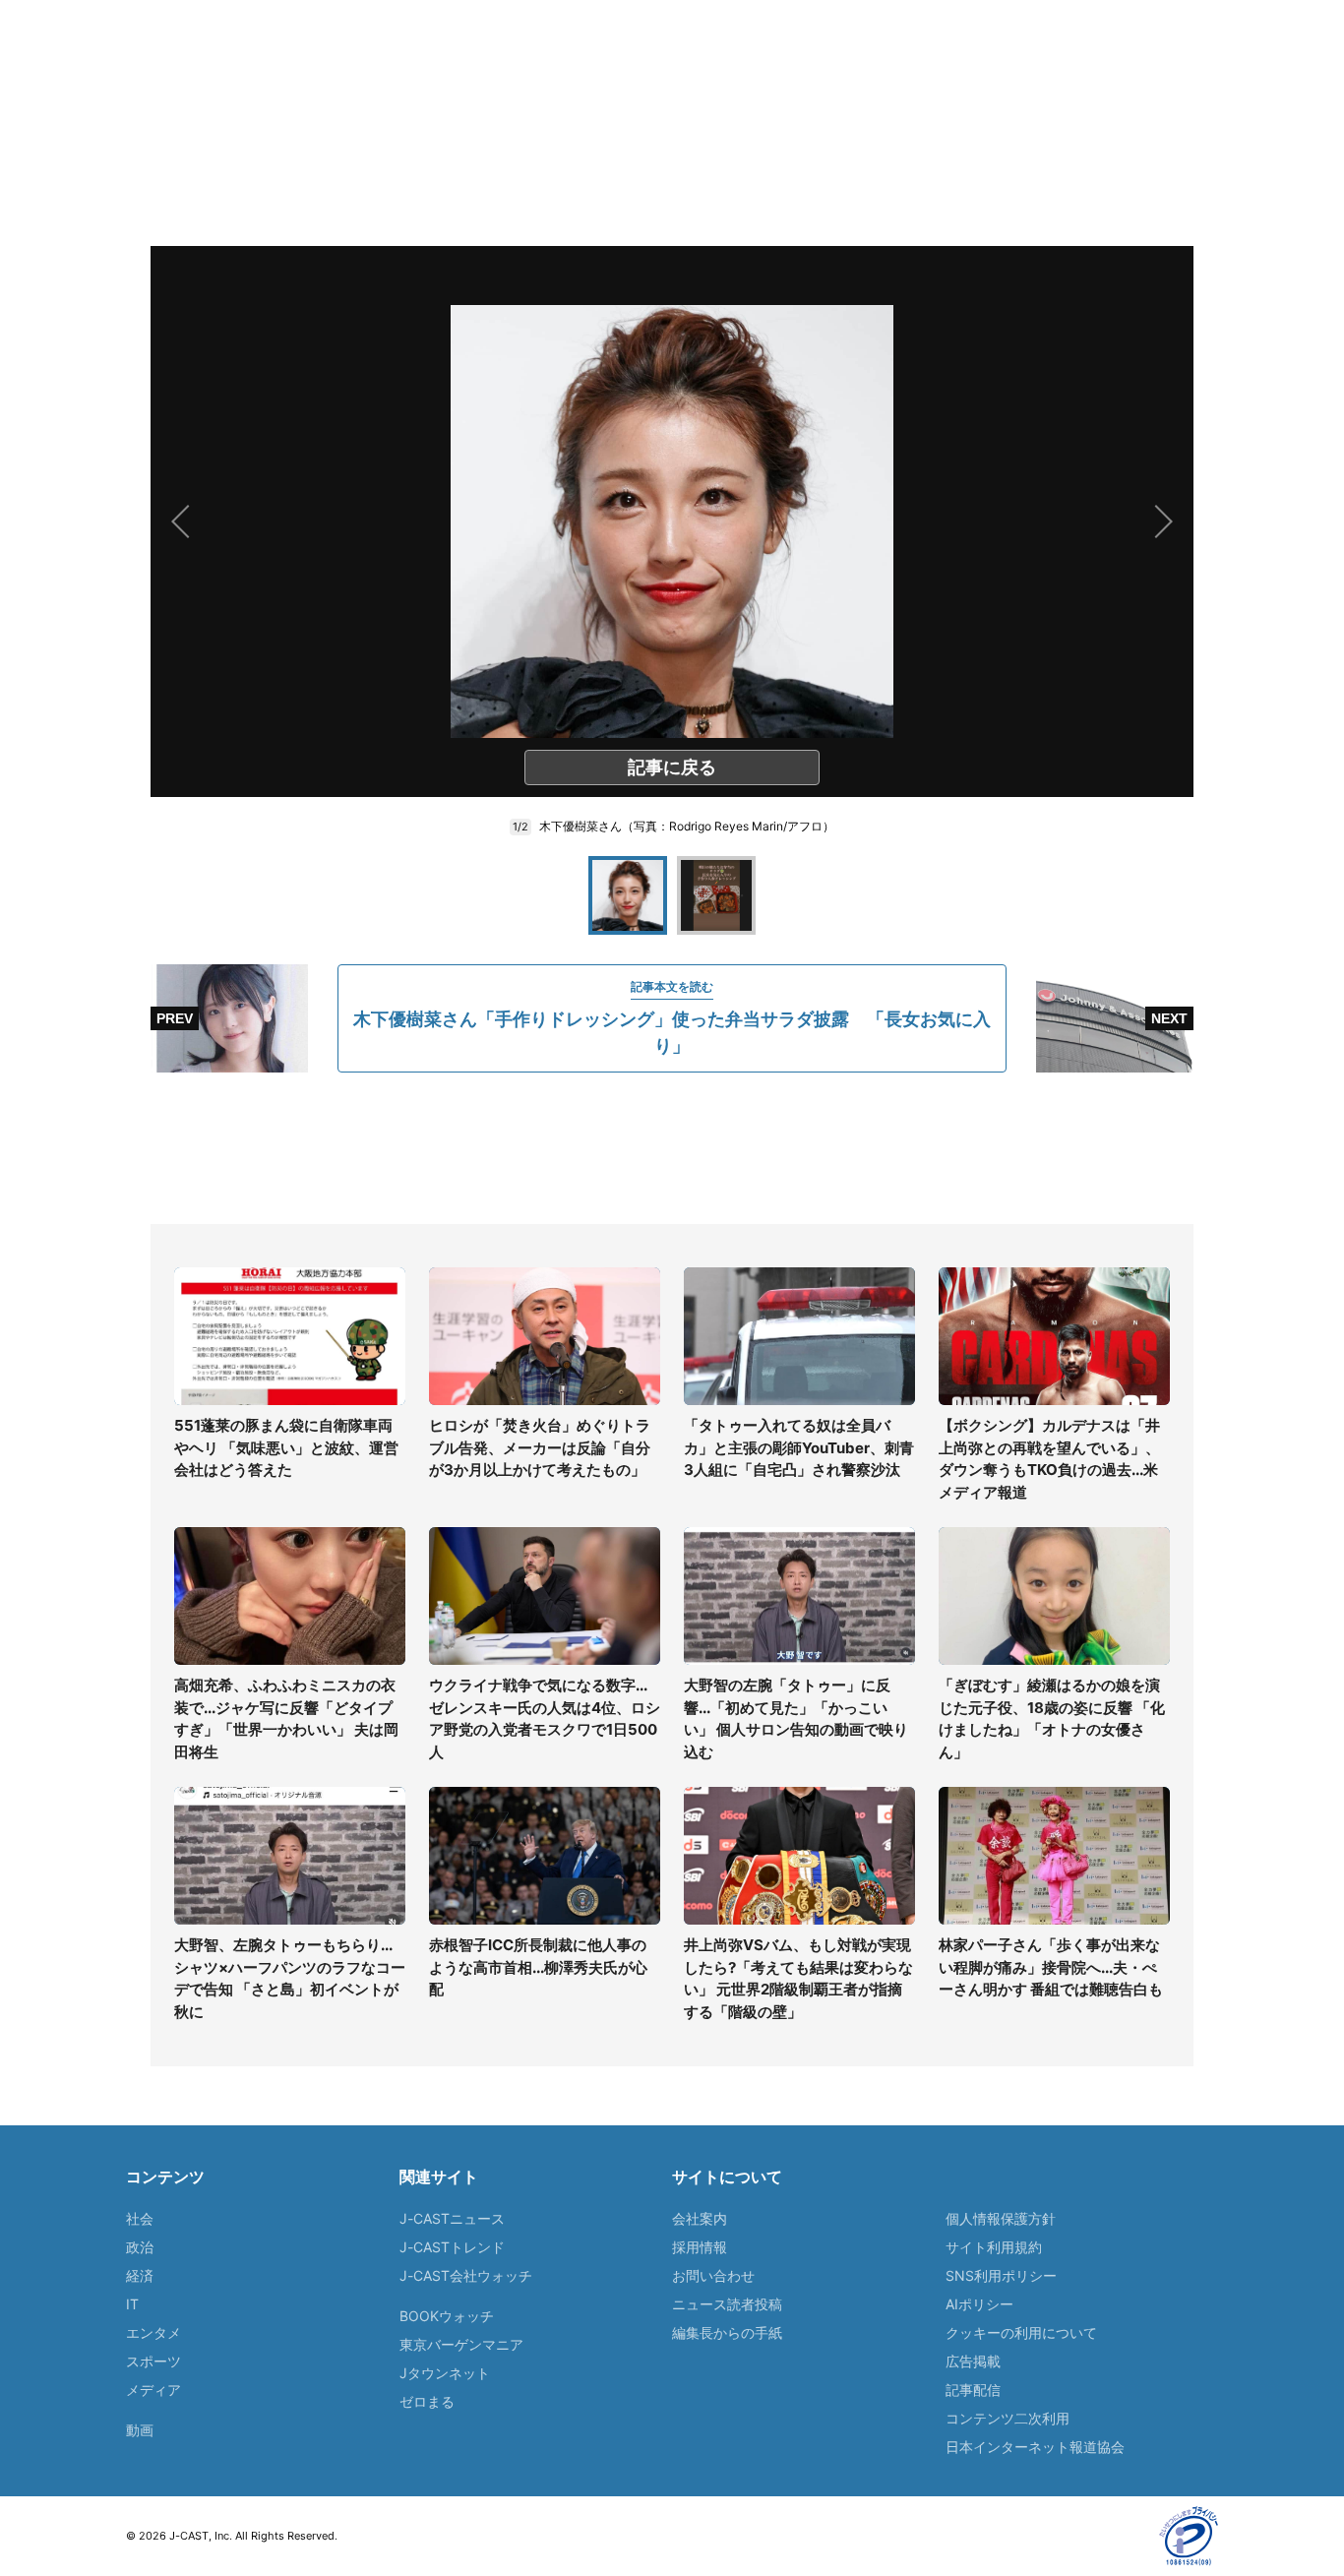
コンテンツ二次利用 (1008, 2418)
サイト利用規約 (994, 2247)
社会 (140, 2218)
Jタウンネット (445, 2373)
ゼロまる (427, 2401)
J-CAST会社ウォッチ (466, 2275)
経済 (140, 2275)
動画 (140, 2430)
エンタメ (153, 2332)
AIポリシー (979, 2304)
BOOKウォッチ (447, 2316)
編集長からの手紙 (727, 2332)
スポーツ (153, 2361)
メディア (153, 2390)
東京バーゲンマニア (461, 2344)
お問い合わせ (713, 2275)
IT (132, 2304)
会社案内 (700, 2218)
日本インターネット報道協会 (1035, 2447)
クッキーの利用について (1021, 2332)
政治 (140, 2247)
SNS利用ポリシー (1001, 2275)
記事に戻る (672, 767)
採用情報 (700, 2247)
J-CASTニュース (452, 2218)
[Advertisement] (672, 1148)
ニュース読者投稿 (727, 2304)
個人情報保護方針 (1001, 2218)
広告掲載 (973, 2361)
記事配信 (973, 2390)
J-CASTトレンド (452, 2247)
